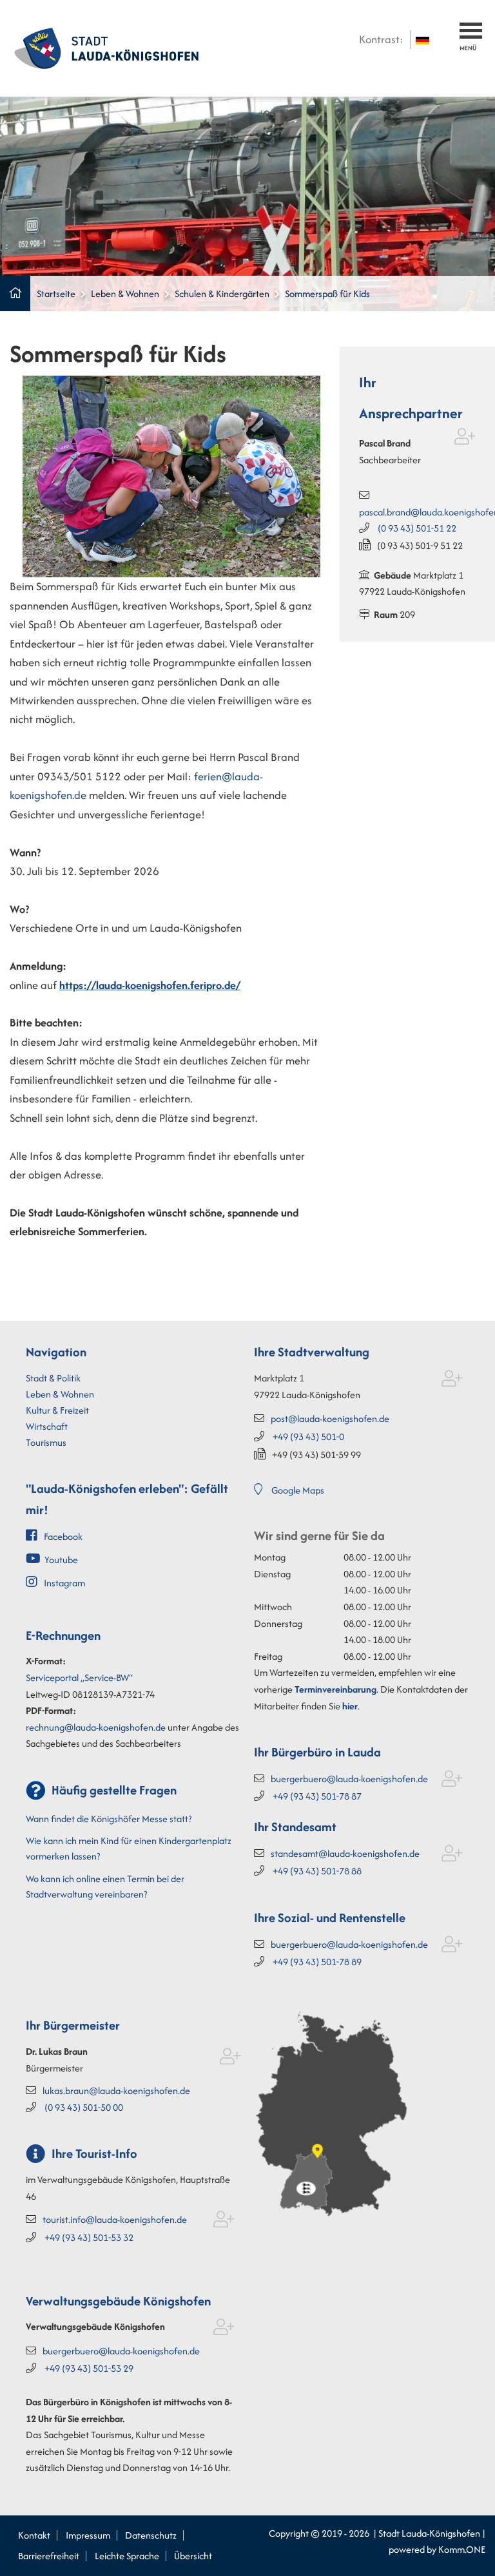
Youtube (61, 1560)
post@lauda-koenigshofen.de (330, 1418)
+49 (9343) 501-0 (308, 1437)
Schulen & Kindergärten (222, 293)
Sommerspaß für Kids (327, 293)
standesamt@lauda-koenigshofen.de (345, 1853)
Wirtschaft (47, 1426)
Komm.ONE (462, 2549)
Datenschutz (151, 2535)
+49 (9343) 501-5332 (89, 2237)
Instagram (64, 1583)
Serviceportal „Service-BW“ (79, 1677)
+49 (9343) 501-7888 (317, 1871)
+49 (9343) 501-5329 (89, 2368)
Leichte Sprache (127, 2556)
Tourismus (46, 1442)
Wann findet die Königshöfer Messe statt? (109, 1819)
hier (350, 1706)
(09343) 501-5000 (84, 2107)
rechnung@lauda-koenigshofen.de (96, 1727)
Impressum (88, 2535)
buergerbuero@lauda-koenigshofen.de (349, 1779)
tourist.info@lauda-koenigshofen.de (115, 2219)
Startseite (56, 293)
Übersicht (193, 2556)
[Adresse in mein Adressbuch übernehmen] (465, 439)
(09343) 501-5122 (417, 528)
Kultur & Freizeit (57, 1410)
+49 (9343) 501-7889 (317, 1962)
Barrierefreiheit (49, 2556)
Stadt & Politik (53, 1378)
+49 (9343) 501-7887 (317, 1796)
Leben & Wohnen (125, 293)
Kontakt (34, 2535)
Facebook (63, 1536)
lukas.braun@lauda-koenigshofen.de (116, 2091)
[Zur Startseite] (106, 47)
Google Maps (298, 1490)
